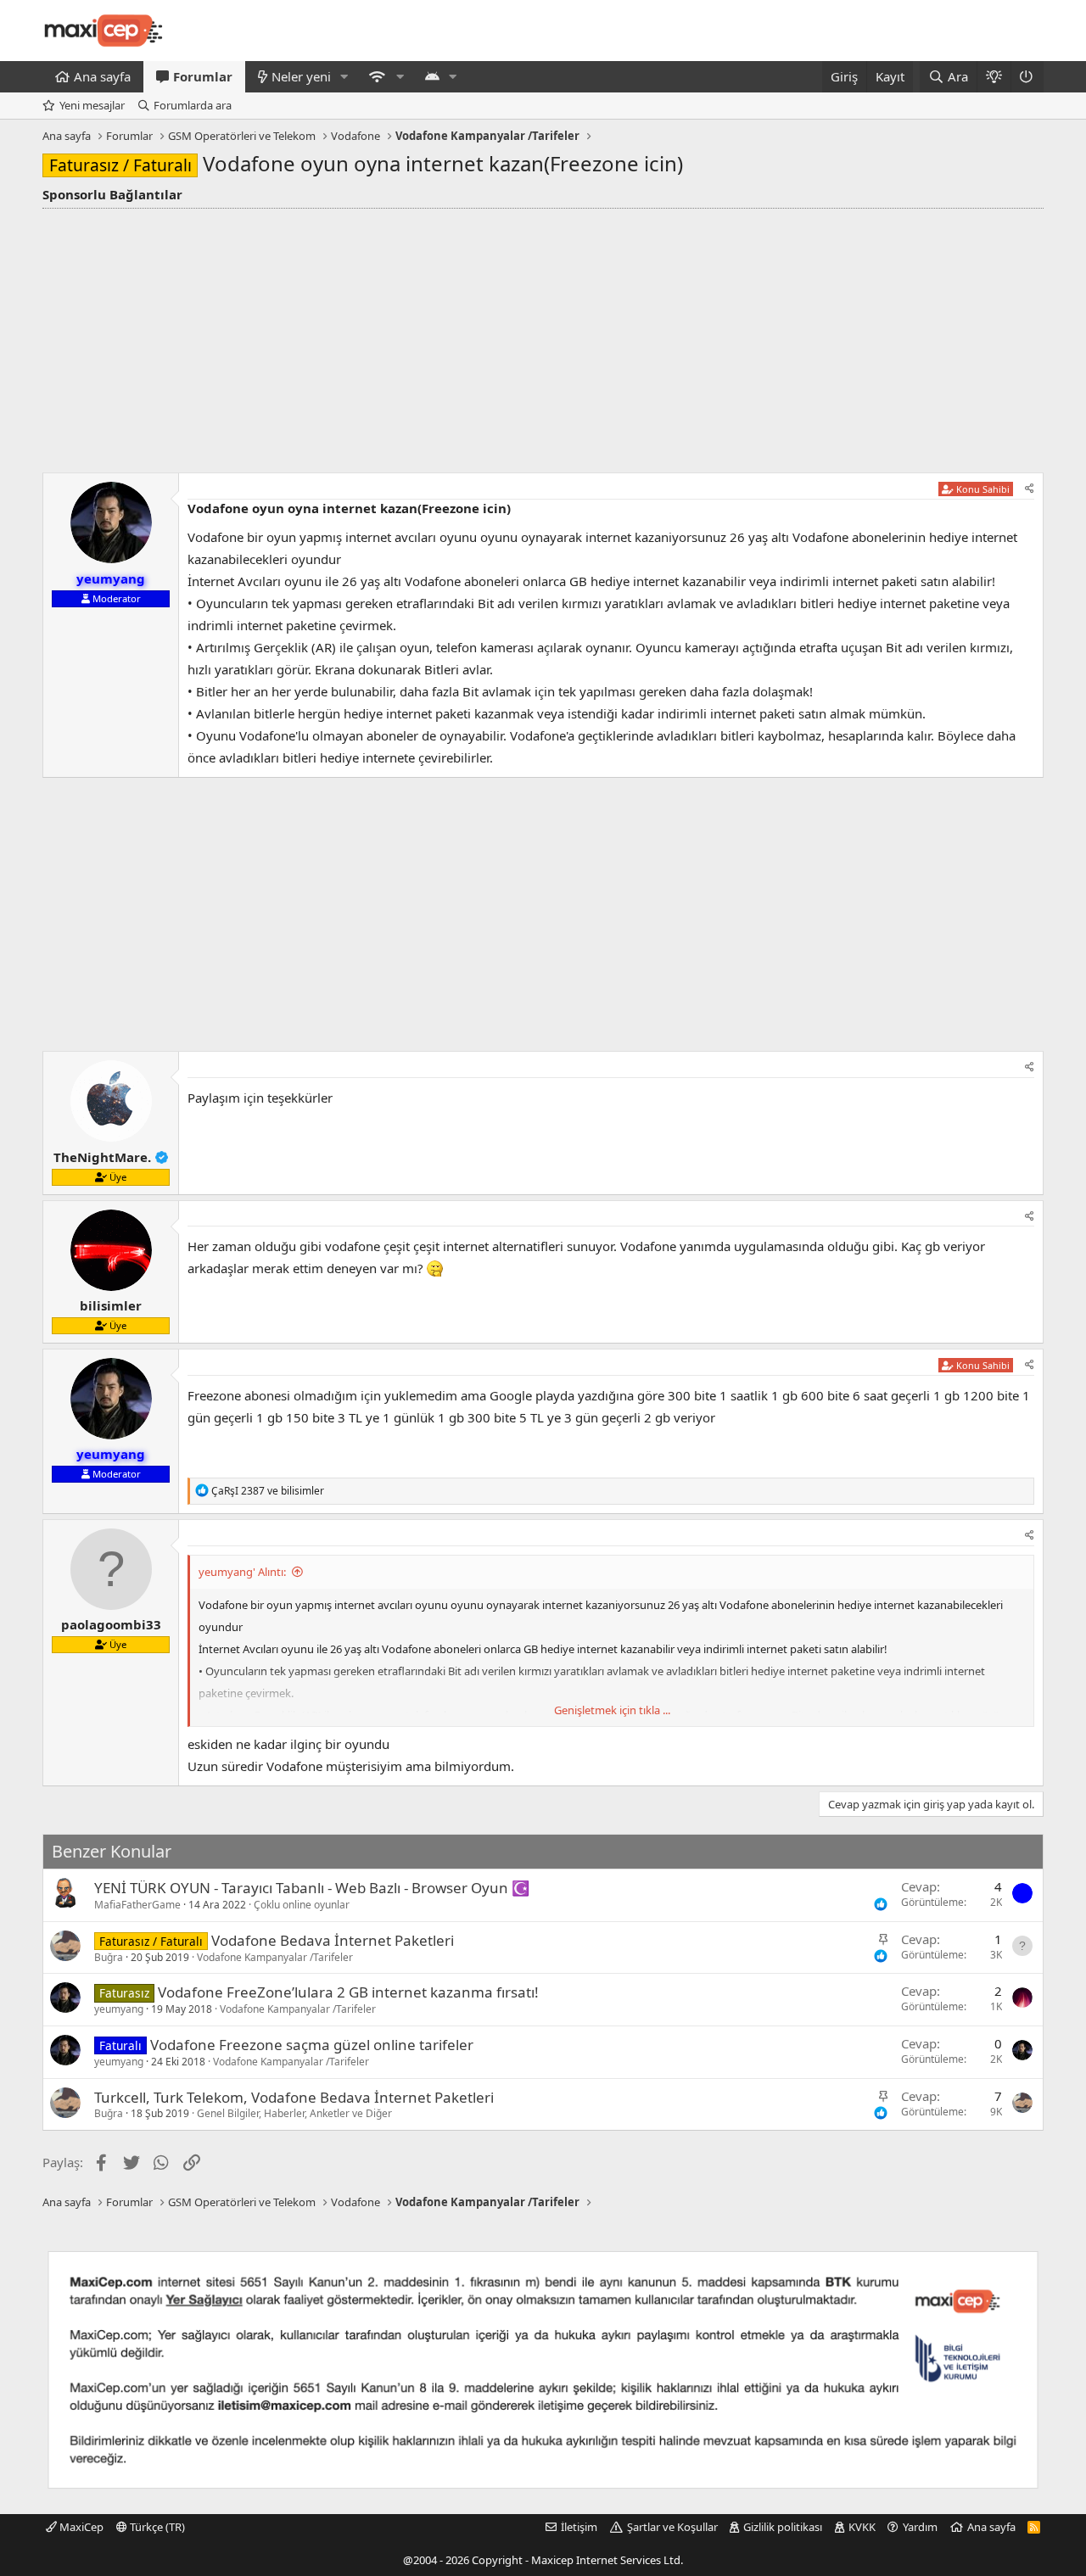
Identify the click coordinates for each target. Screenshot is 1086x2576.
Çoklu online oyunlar (302, 1905)
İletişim (579, 2527)
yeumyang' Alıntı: (242, 1572)
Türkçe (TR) (156, 2527)
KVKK (862, 2527)
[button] (344, 77)
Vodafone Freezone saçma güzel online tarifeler (312, 2045)
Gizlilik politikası (783, 2527)
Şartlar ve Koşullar (672, 2527)
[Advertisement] (543, 336)
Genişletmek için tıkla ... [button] (612, 1710)
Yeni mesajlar (92, 105)
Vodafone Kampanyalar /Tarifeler (275, 1957)
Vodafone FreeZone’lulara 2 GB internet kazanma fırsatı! (348, 1992)
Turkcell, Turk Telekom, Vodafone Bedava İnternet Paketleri (294, 2097)
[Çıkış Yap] (1027, 77)
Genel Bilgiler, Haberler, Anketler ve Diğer (294, 2113)
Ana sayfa (102, 76)
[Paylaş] (1030, 489)
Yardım (920, 2527)
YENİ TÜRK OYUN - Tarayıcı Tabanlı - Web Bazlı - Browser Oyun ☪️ (312, 1888)
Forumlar (203, 76)
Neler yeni (301, 76)
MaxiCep (80, 2527)
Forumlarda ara (193, 105)
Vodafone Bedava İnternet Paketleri (333, 1940)
